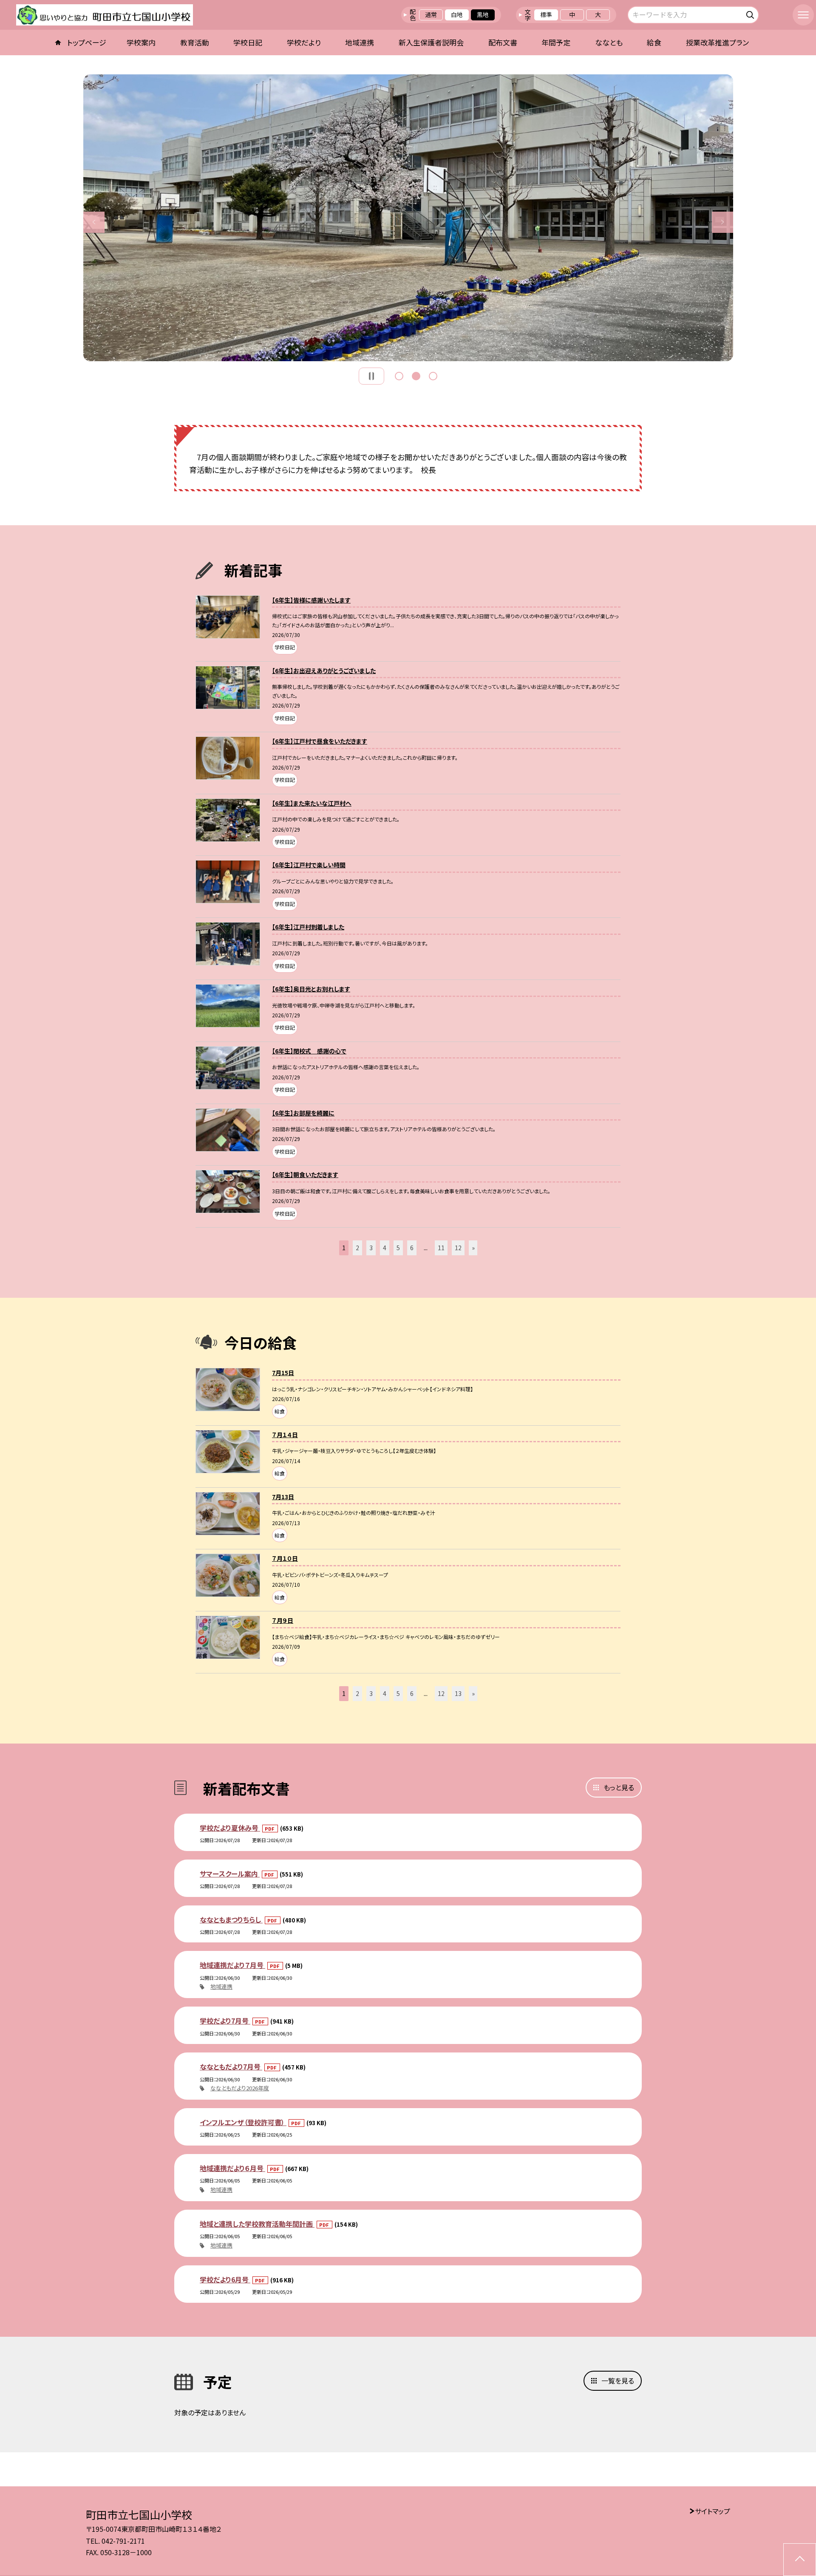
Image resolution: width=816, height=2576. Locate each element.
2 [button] (416, 376)
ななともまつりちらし (231, 1919)
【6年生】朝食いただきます (305, 1175)
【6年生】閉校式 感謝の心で (309, 1051)
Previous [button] (94, 222)
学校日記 (248, 42)
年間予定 (556, 42)
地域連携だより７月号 (232, 1965)
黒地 (483, 14)
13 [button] (458, 1693)
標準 (546, 14)
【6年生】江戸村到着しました (308, 927)
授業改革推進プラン (717, 42)
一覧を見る (618, 2381)
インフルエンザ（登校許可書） (243, 2122)
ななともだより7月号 (231, 2066)
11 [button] (441, 1248)
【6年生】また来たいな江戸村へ (312, 803)
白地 (457, 14)
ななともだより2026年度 (240, 2088)
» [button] (473, 1248)
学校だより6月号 (225, 2279)
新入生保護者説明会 (431, 42)
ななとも (609, 42)
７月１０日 (285, 1558)
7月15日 (283, 1373)
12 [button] (458, 1248)
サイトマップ (713, 2511)
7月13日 (283, 1497)
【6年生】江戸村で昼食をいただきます (320, 741)
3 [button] (433, 376)
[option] (408, 218)
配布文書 (503, 42)
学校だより (304, 42)
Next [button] (722, 222)
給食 (654, 42)
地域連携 (360, 42)
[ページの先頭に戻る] (800, 2560)
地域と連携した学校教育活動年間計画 (257, 2224)
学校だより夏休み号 (230, 1828)
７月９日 (283, 1620)
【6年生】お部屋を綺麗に (303, 1113)
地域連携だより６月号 (232, 2168)
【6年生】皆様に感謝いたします (311, 600)
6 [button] (412, 1248)
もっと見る (619, 1787)
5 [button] (398, 1248)
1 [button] (399, 376)
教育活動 (195, 42)
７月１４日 (285, 1435)
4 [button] (385, 1248)
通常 (431, 14)
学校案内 (141, 42)
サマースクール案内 (230, 1874)
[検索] (751, 13)
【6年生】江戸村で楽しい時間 (309, 865)
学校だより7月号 (225, 2021)
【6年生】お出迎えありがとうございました (324, 671)
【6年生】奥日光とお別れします (311, 989)
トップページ (87, 42)
